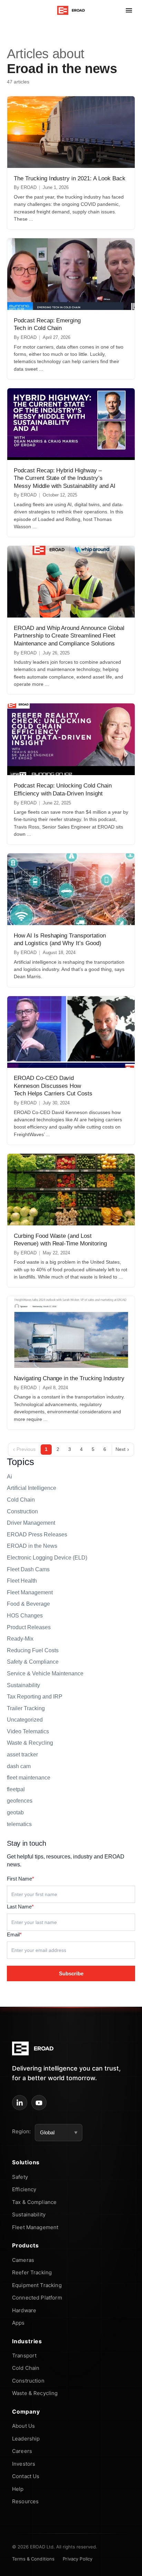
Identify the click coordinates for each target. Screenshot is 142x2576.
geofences (20, 1801)
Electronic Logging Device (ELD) (47, 1558)
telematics (19, 1824)
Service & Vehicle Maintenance (45, 1673)
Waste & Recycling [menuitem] (35, 2393)
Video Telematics (28, 1731)
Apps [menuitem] (18, 2323)
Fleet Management (30, 1592)
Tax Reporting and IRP (35, 1697)
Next (122, 1450)
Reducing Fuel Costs (33, 1650)
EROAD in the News (32, 1546)
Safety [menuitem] (20, 2177)
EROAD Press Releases (37, 1535)
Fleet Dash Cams (28, 1569)
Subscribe (71, 1973)
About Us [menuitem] (23, 2426)
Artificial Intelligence (32, 1488)
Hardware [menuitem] (24, 2310)
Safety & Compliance (33, 1662)
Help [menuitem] (18, 2489)
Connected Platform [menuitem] (37, 2298)
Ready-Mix (20, 1639)
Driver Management (31, 1523)
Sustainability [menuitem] (29, 2214)
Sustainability (23, 1685)
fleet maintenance (29, 1778)
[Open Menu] (129, 10)
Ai (9, 1477)
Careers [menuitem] (22, 2451)
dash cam (19, 1766)
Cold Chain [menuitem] (26, 2368)
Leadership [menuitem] (26, 2439)
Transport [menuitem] (24, 2356)
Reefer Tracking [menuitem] (32, 2272)
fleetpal (16, 1789)
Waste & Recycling (30, 1743)
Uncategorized (25, 1720)
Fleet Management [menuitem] (35, 2227)
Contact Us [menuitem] (26, 2476)
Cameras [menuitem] (23, 2260)
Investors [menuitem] (24, 2464)
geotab (15, 1812)
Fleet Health (22, 1581)
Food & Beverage (28, 1604)
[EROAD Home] (71, 10)
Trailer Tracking (26, 1708)
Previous (24, 1450)
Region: (21, 2131)
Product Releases (29, 1627)
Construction (22, 1511)
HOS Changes (25, 1616)
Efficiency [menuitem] (24, 2189)
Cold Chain (21, 1500)
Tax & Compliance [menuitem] (34, 2202)
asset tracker (22, 1755)
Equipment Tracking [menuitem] (37, 2285)
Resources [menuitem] (25, 2501)
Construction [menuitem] (28, 2381)
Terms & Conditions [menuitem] (33, 2559)
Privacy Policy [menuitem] (78, 2559)
